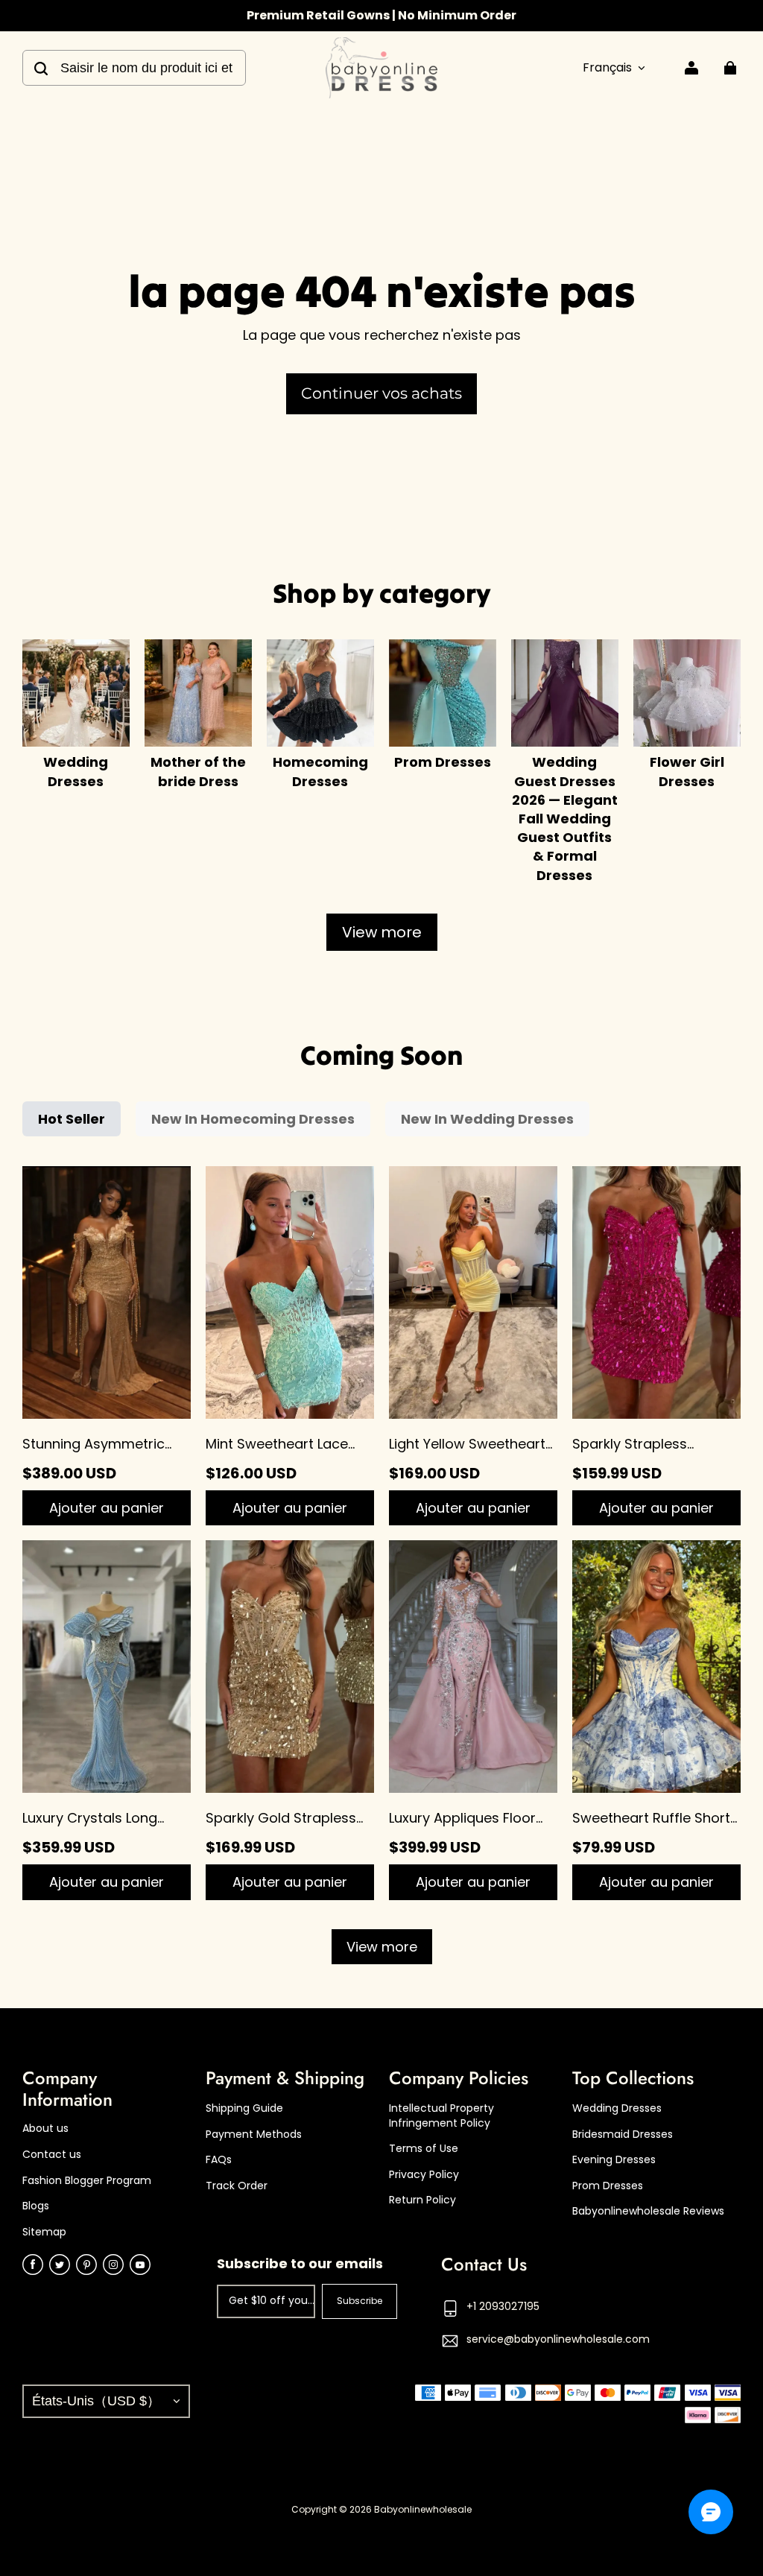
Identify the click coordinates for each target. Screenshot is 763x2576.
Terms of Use (424, 2149)
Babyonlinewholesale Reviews (648, 2211)
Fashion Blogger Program (87, 2181)
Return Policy (422, 2200)
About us (45, 2129)
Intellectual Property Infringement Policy (441, 2116)
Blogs (36, 2206)
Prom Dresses (608, 2186)
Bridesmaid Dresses (623, 2134)
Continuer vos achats (381, 393)
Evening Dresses (614, 2160)
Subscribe (360, 2301)
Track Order (237, 2186)
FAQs (219, 2160)
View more (382, 932)
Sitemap (44, 2232)
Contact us (52, 2155)
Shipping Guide (244, 2108)
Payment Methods (254, 2134)
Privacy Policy (424, 2175)
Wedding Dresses (617, 2108)
